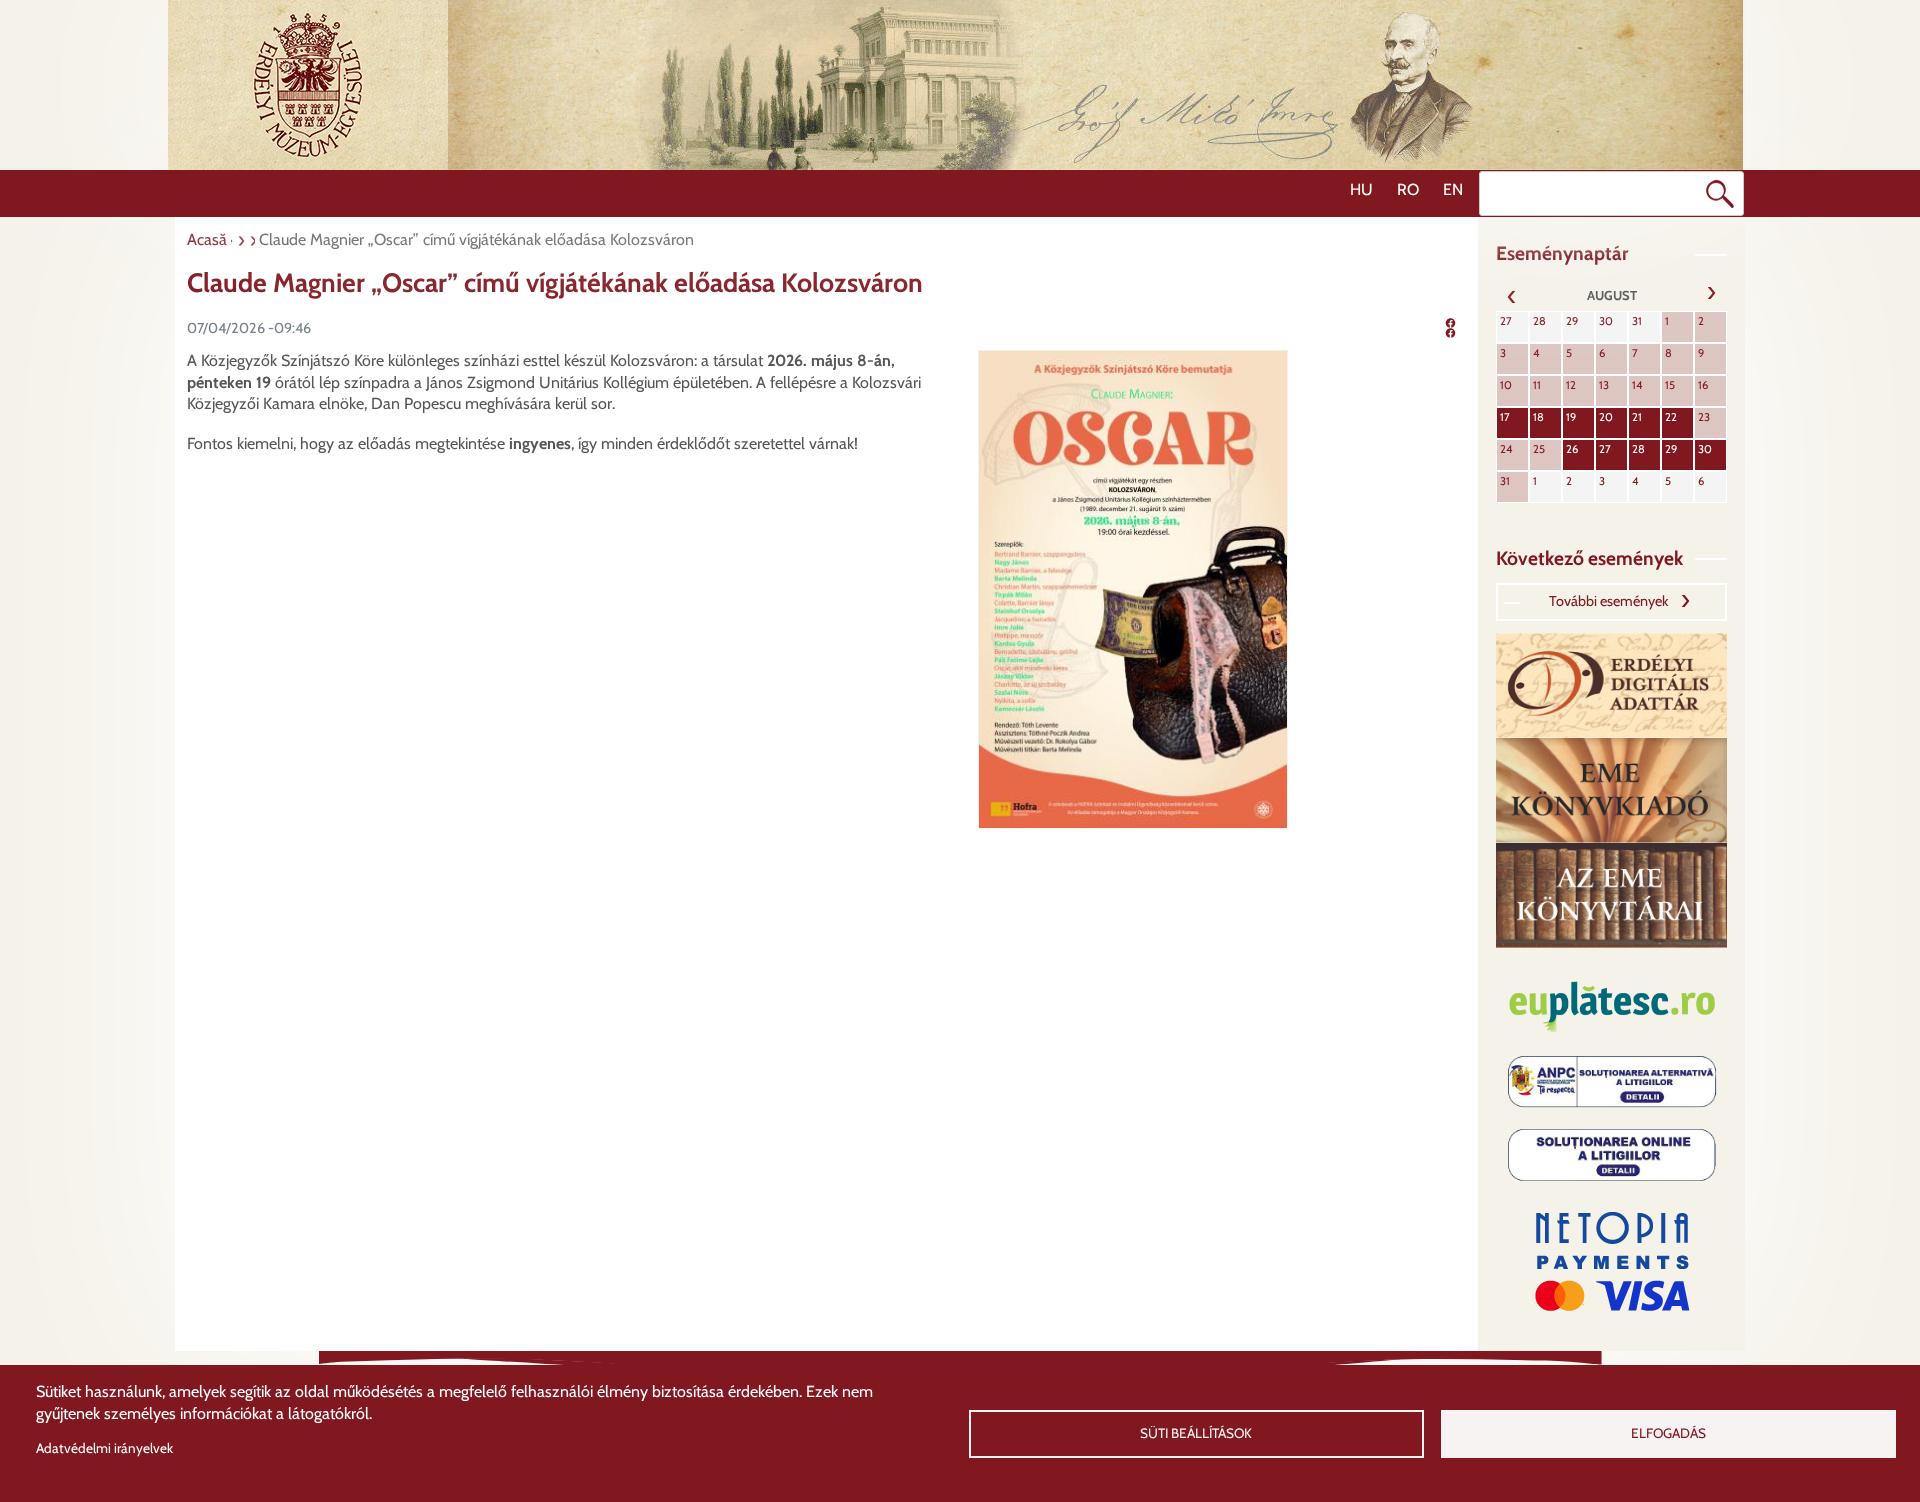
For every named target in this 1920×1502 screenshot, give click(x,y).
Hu (1361, 189)
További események (1608, 601)
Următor (1711, 295)
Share (1463, 326)
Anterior (1512, 295)
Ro (1408, 189)
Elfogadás (1668, 1433)
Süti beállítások (1196, 1433)
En (1453, 189)
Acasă (207, 239)
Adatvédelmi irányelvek (104, 1448)
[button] (1133, 588)
